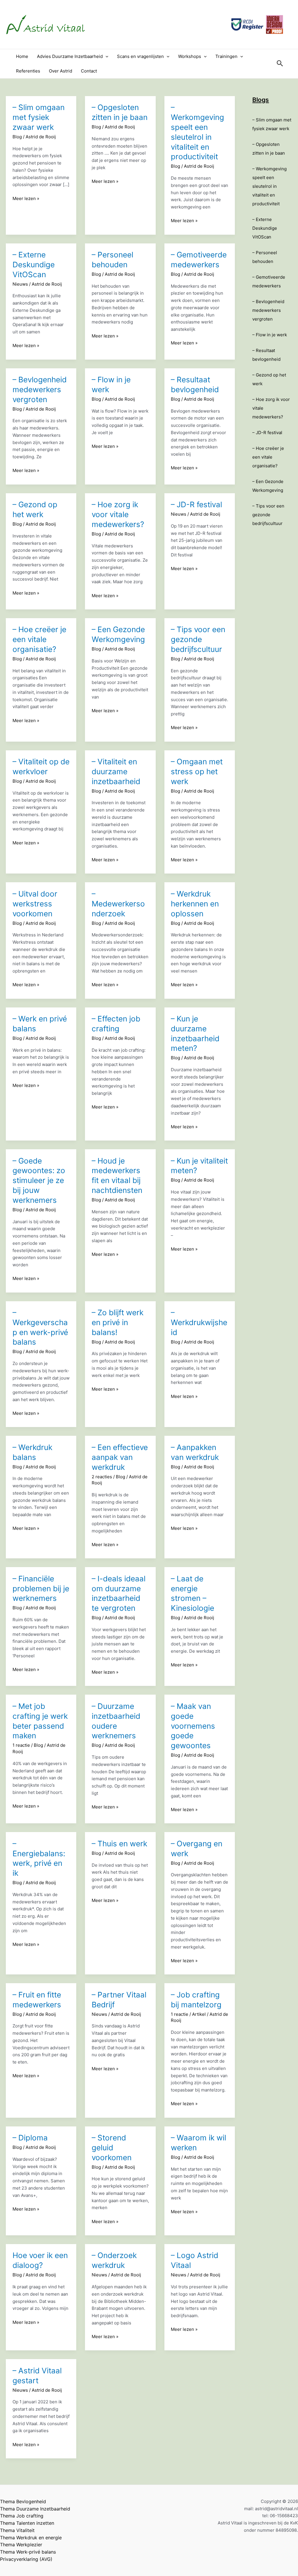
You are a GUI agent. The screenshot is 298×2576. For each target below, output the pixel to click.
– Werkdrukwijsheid (199, 1322)
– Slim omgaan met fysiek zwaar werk (39, 117)
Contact (89, 71)
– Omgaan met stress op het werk (197, 771)
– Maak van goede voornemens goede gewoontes (193, 1726)
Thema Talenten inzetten (27, 2523)
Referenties (28, 71)
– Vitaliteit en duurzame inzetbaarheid (116, 771)
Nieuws (20, 284)
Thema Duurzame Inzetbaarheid (35, 2509)
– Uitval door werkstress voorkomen (35, 904)
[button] (105, 56)
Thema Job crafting (22, 2516)
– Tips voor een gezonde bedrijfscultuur (198, 639)
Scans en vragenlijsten (140, 56)
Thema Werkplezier (21, 2545)
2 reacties (102, 1477)
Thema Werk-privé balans (28, 2552)
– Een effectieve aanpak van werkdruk (120, 1457)
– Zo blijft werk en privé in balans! (118, 1322)
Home (22, 56)
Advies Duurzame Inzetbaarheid (70, 56)
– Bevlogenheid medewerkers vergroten (40, 389)
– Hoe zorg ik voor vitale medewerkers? (118, 514)
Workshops (190, 56)
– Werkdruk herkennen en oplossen (195, 904)
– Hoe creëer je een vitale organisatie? (39, 639)
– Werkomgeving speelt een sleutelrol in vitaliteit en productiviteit (269, 186)
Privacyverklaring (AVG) (26, 2559)
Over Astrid (61, 71)
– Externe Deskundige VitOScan (34, 265)
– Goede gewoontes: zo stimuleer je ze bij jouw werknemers (39, 1180)
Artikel (199, 2014)
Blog (17, 137)
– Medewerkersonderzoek (118, 904)
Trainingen (226, 56)
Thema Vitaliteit (17, 2530)
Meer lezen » (26, 199)
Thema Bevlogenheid (23, 2501)
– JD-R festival (196, 504)
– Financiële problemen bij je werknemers (41, 1588)
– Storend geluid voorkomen (112, 2148)
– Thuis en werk (119, 1844)
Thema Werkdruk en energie (31, 2538)
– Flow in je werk (270, 335)
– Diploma (30, 2138)
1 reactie (21, 1745)
